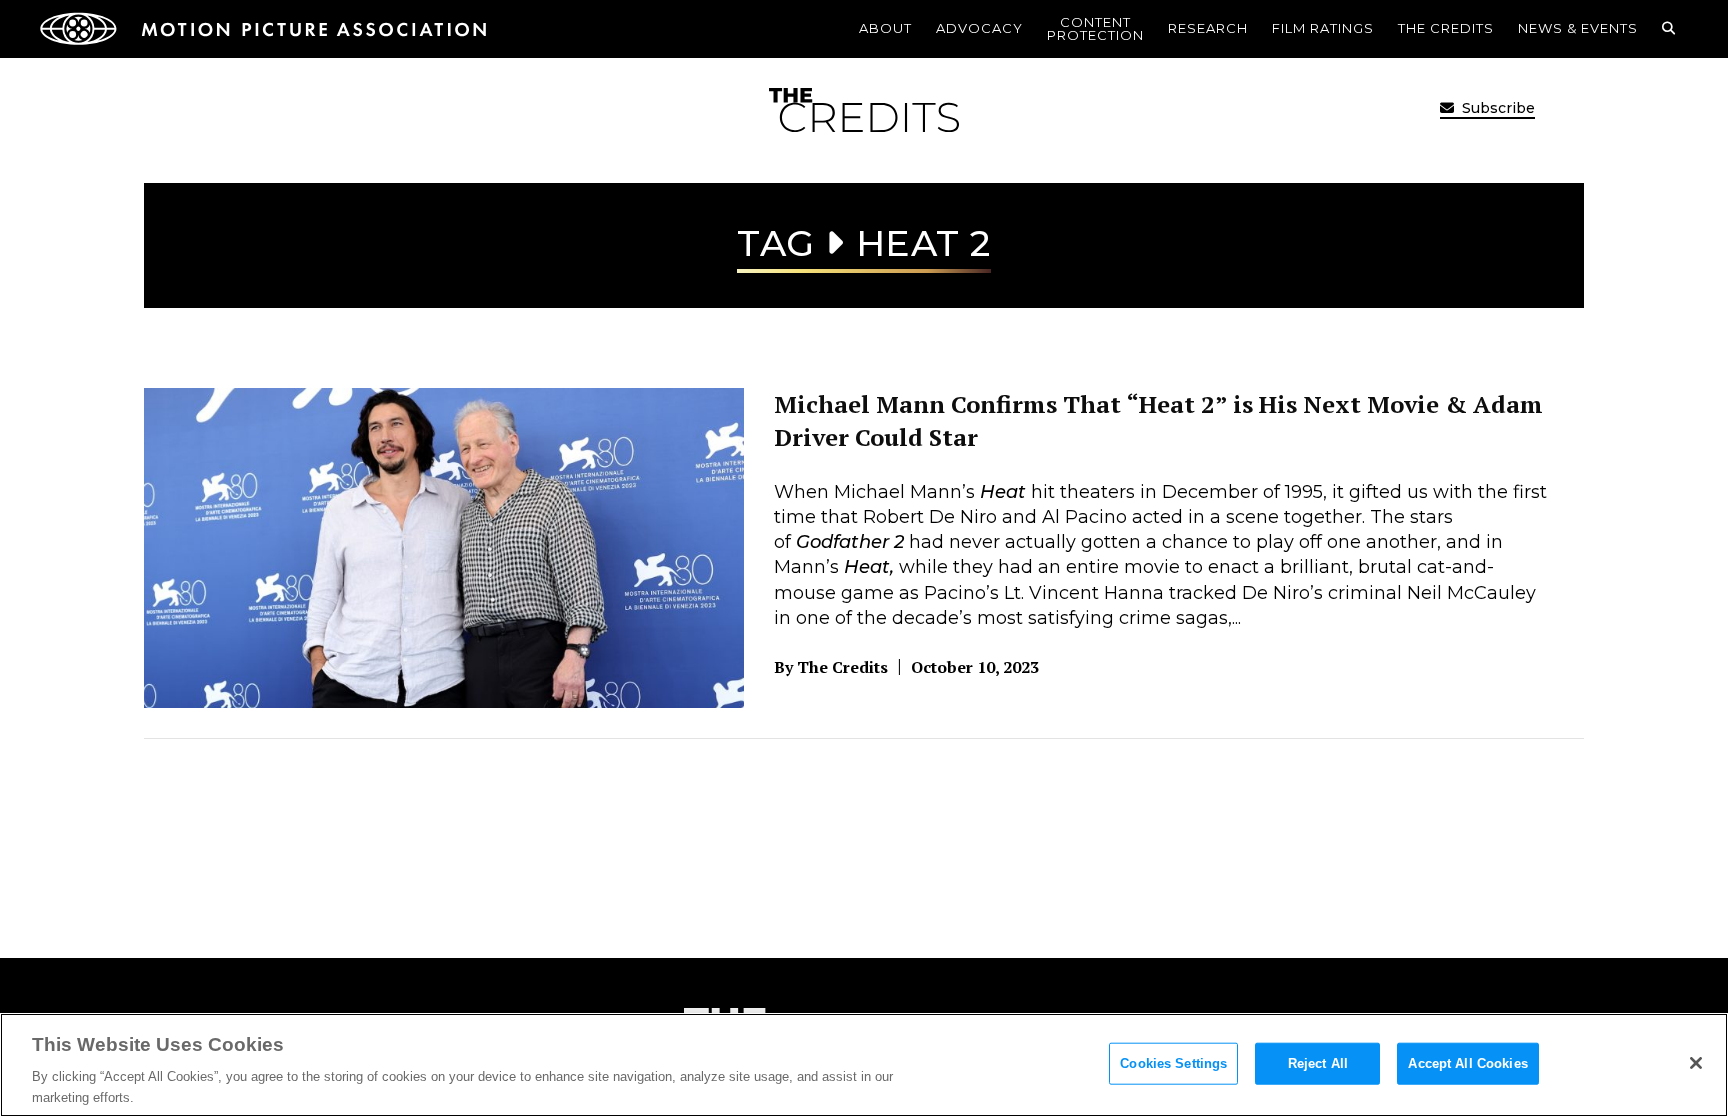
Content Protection (1095, 28)
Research (1208, 28)
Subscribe (1496, 108)
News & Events (1578, 28)
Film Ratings (1323, 28)
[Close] (1696, 1063)
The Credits (1446, 28)
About (885, 28)
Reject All (1318, 1063)
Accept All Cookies (1467, 1063)
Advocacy (979, 28)
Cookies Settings (1173, 1063)
